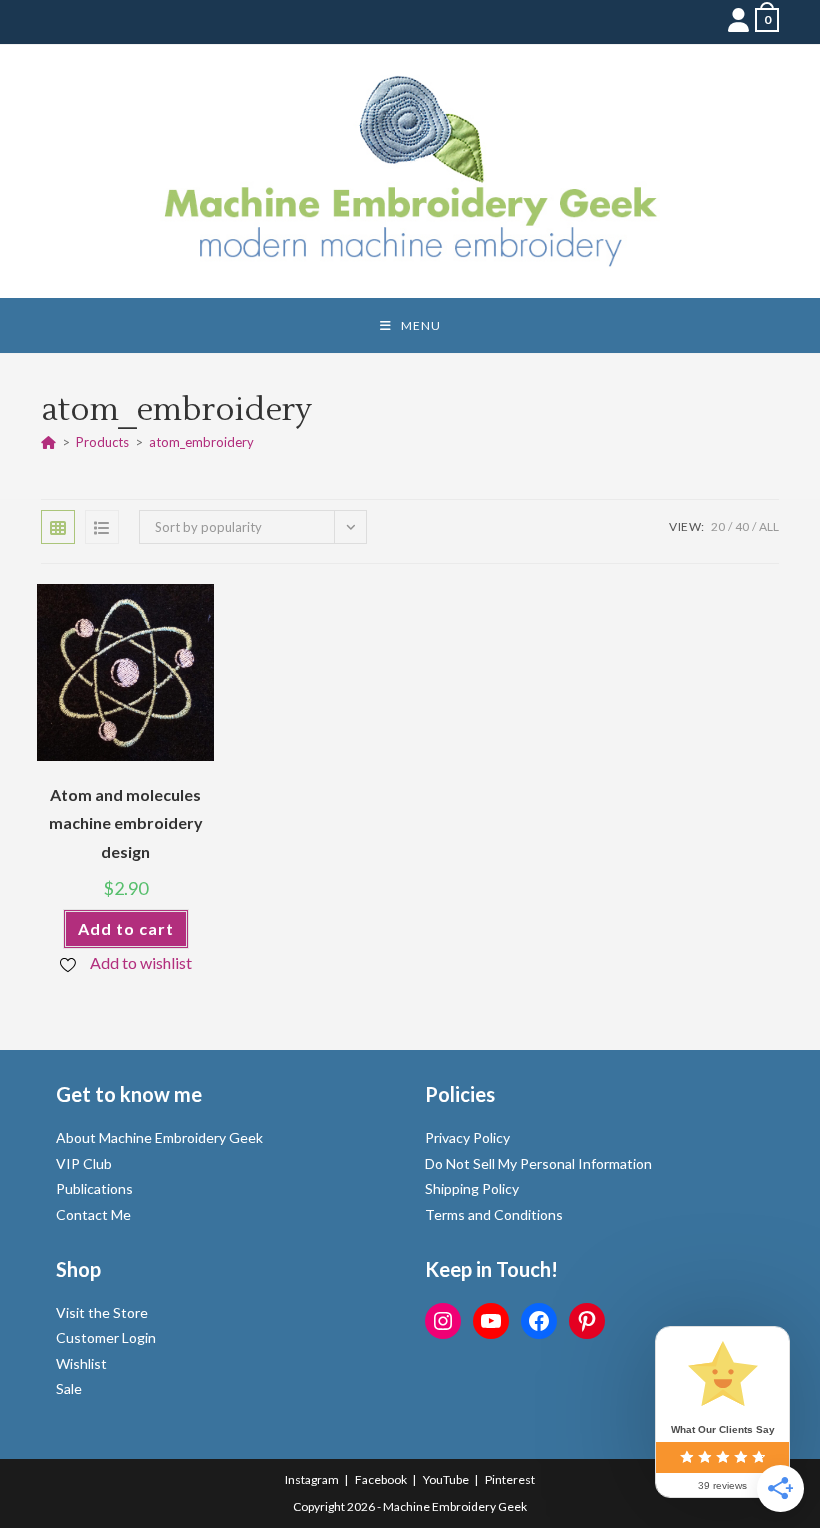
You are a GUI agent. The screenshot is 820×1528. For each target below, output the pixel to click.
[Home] (48, 442)
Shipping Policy (472, 1188)
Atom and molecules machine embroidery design (126, 823)
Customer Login (106, 1337)
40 (742, 526)
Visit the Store (102, 1312)
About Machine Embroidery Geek (159, 1137)
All (769, 526)
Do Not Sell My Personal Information (538, 1163)
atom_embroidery (201, 442)
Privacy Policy (467, 1137)
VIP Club (84, 1163)
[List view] (102, 527)
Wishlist (81, 1363)
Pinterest (510, 1479)
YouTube (446, 1479)
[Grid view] (58, 527)
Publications (94, 1188)
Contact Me (93, 1214)
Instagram (312, 1479)
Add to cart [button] (126, 928)
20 (718, 526)
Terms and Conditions (494, 1214)
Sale (69, 1388)
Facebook (381, 1479)
